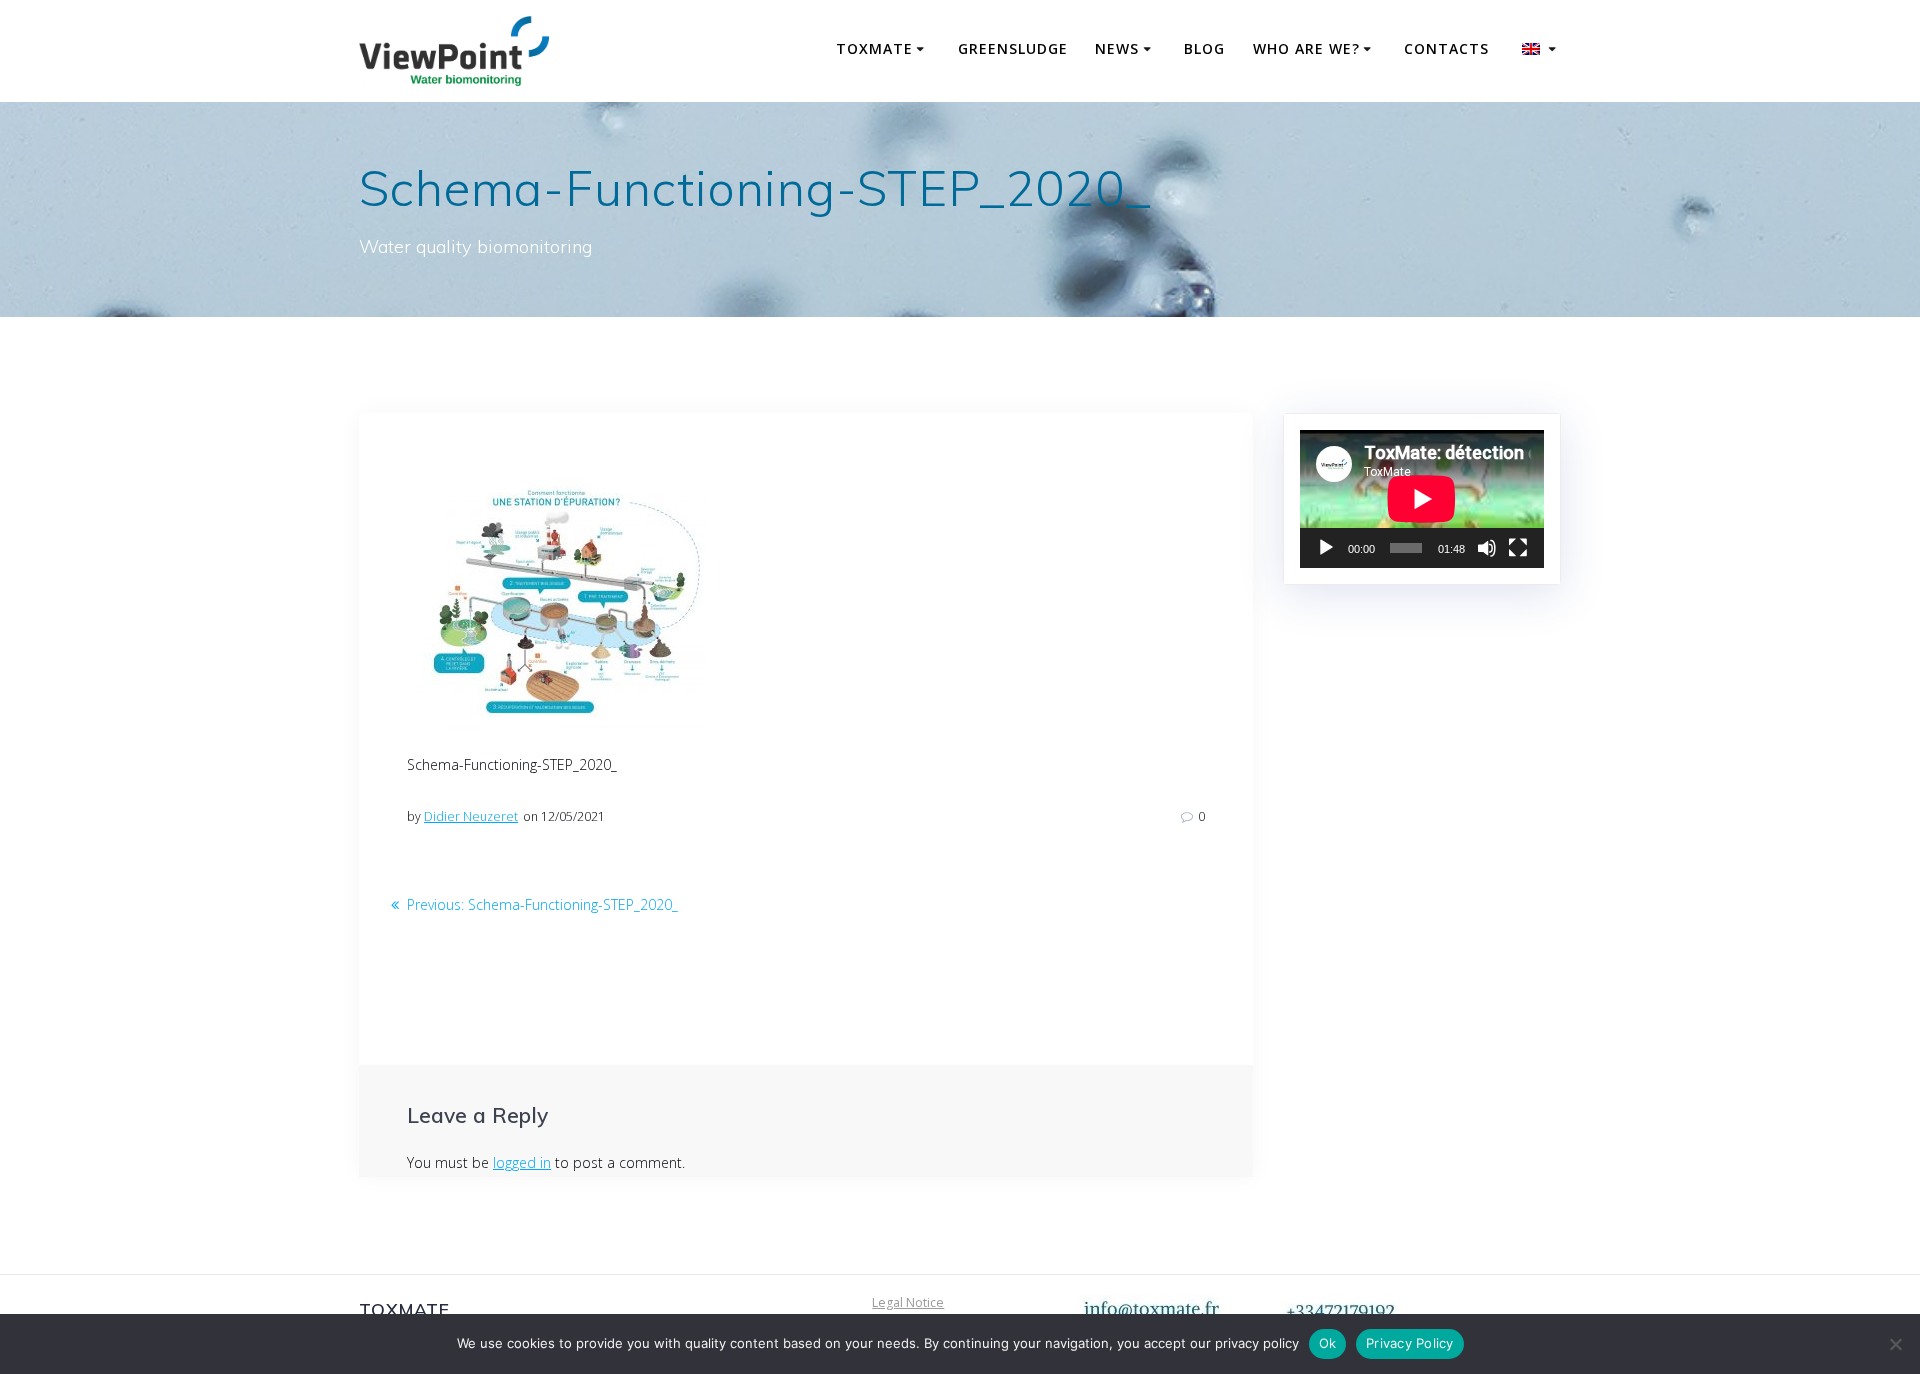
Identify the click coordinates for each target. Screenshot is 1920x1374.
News (1117, 48)
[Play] (1326, 548)
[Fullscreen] (1518, 548)
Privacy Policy (1410, 1343)
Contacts (1446, 48)
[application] (1422, 498)
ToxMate (874, 48)
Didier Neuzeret (471, 816)
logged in (522, 1162)
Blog (1204, 48)
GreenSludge (1013, 48)
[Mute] (1487, 548)
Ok (1328, 1343)
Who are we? (1306, 48)
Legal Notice (908, 1302)
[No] (1895, 1344)
